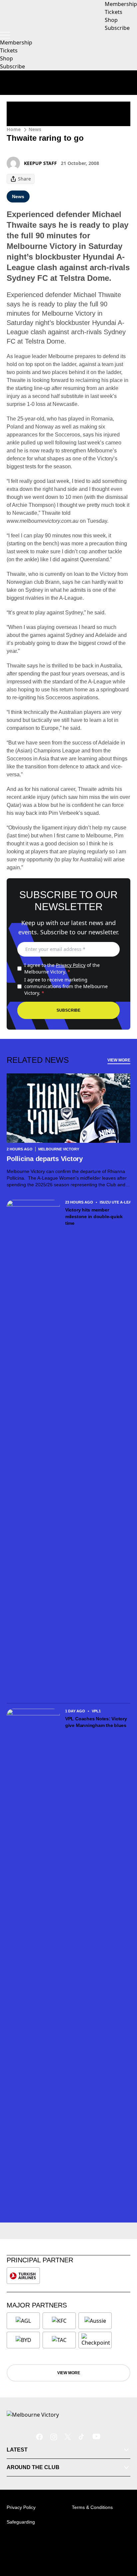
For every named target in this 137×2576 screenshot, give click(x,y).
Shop (6, 58)
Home (14, 129)
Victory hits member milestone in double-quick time (94, 1216)
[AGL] (23, 2321)
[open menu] (5, 35)
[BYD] (23, 2340)
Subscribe (12, 66)
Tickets (9, 50)
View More (119, 1060)
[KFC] (59, 2321)
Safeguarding (21, 2522)
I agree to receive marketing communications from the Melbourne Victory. (66, 986)
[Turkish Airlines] (23, 2276)
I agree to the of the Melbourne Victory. (62, 968)
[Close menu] (122, 2540)
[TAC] (59, 2340)
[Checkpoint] (96, 2340)
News (35, 129)
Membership (16, 42)
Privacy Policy (71, 965)
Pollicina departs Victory (46, 1159)
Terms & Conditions (92, 2507)
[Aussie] (95, 2321)
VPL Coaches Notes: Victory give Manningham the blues (96, 1722)
